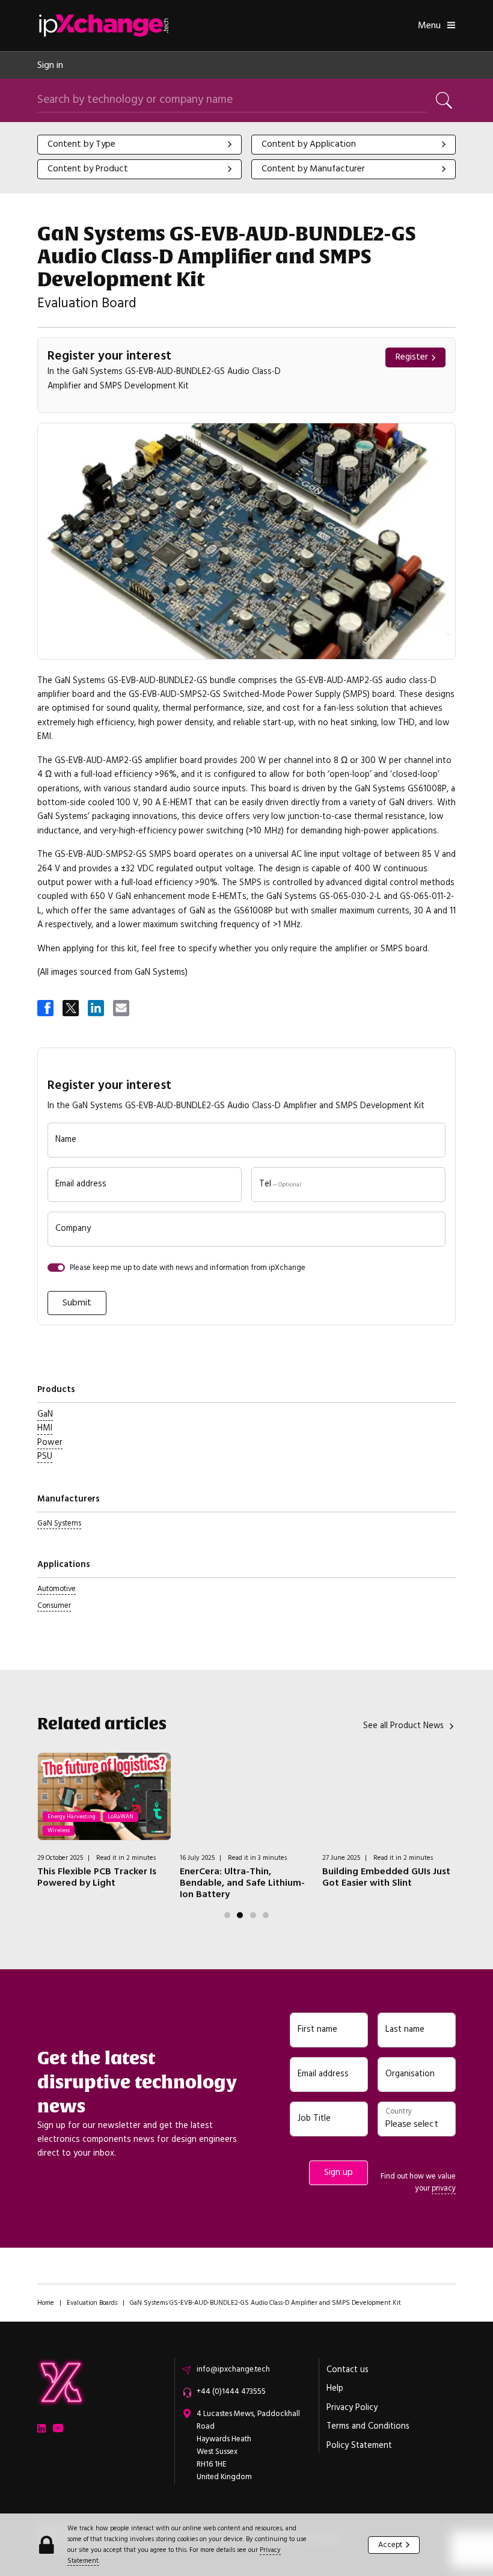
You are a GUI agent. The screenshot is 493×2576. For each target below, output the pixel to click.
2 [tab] (240, 1915)
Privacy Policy (352, 2408)
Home (46, 2303)
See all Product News (403, 1726)
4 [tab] (266, 1915)
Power (50, 1443)
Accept (390, 2545)
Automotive (57, 1589)
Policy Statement (359, 2446)
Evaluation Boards (92, 2303)
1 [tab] (227, 1915)
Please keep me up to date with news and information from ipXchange (188, 1268)
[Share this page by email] (122, 1009)
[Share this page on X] (72, 1009)
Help (335, 2388)
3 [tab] (253, 1915)
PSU (45, 1456)
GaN (45, 1414)
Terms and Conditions (368, 2426)
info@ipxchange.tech (233, 2369)
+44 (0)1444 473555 (231, 2391)
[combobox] (139, 145)
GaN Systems (59, 1523)
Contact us (348, 2370)
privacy (444, 2188)
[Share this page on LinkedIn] (97, 1009)
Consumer (54, 1605)
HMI (45, 1428)
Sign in (50, 65)
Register (412, 357)
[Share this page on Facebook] (46, 1009)
